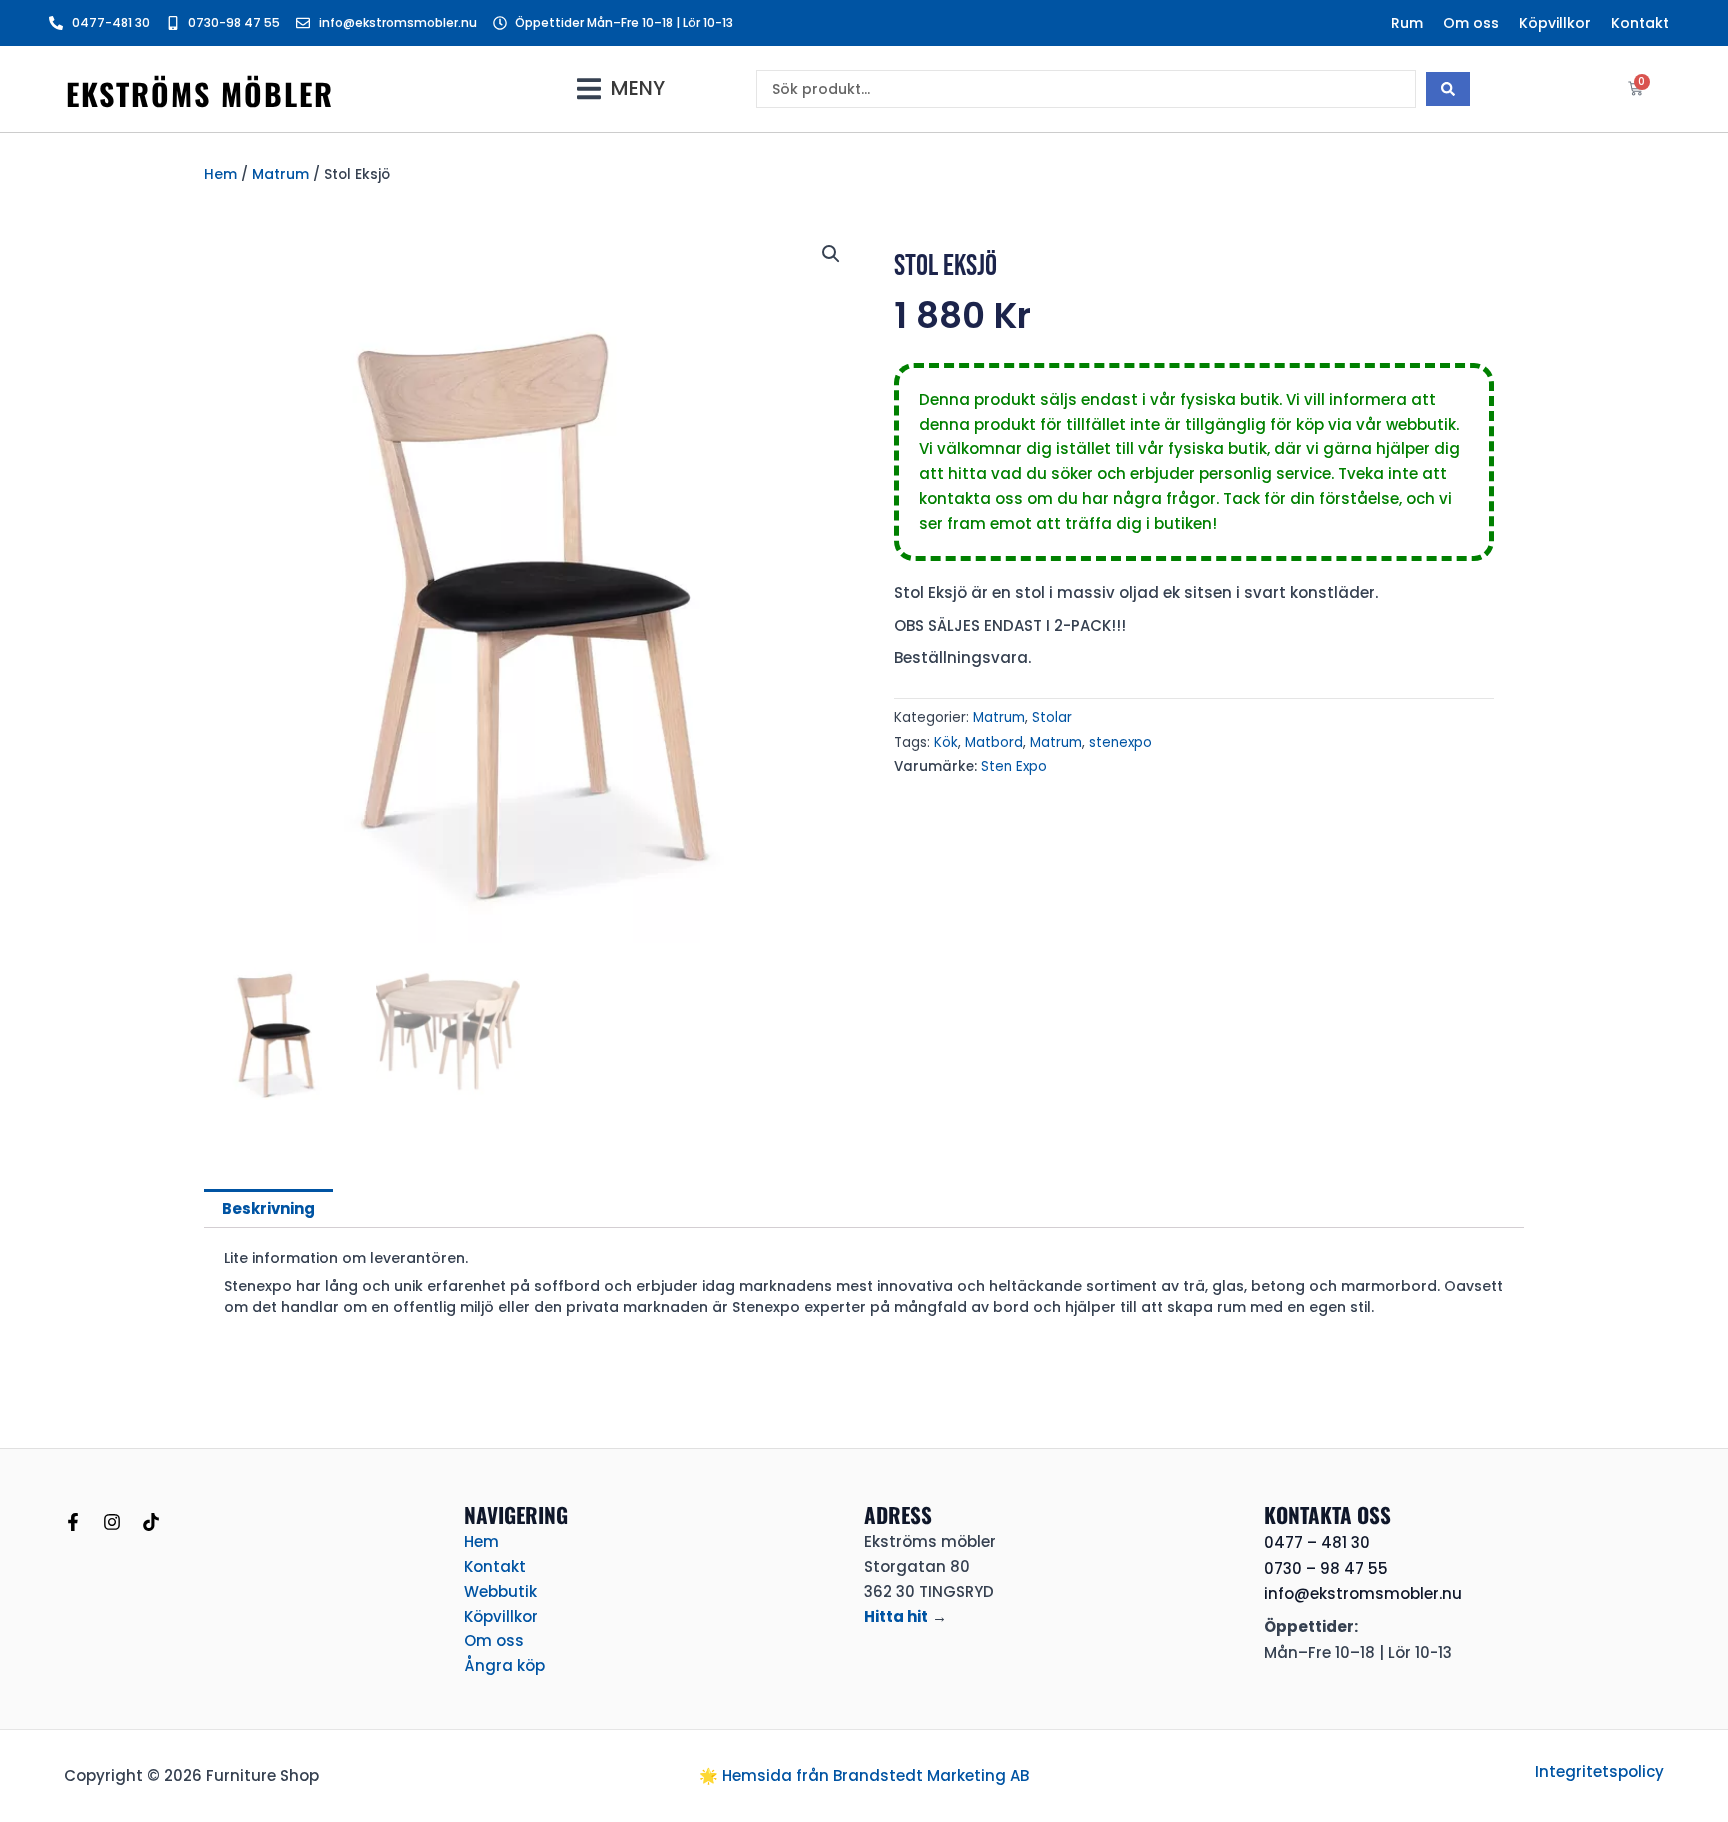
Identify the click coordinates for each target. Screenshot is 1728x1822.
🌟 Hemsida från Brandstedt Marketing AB (864, 1775)
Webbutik (500, 1591)
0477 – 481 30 (1317, 1542)
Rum (1407, 23)
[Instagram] (112, 1522)
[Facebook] (73, 1522)
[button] (621, 88)
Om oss (1471, 23)
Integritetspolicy (1599, 1771)
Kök (946, 742)
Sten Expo (1014, 766)
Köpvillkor (1555, 23)
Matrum (280, 174)
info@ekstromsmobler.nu (1363, 1593)
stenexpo (1120, 742)
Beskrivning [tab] (268, 1208)
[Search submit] (1448, 89)
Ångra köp (504, 1665)
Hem (220, 174)
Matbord (994, 742)
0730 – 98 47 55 (1326, 1568)
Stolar (1052, 717)
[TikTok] (151, 1522)
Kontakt (1640, 23)
